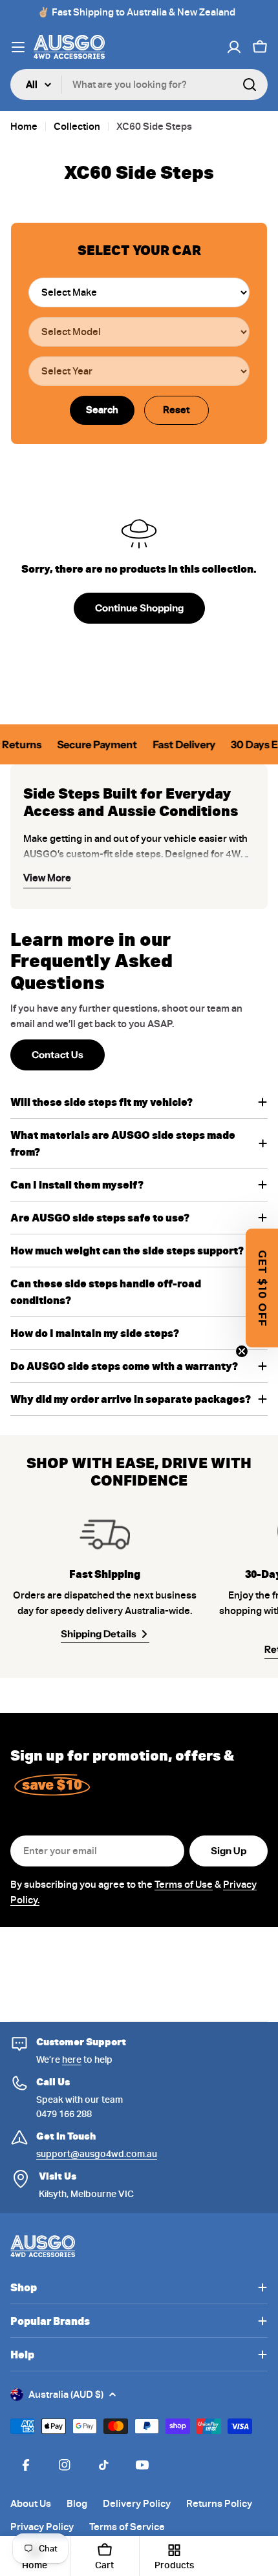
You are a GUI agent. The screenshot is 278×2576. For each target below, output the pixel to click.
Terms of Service (127, 2527)
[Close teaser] (242, 1351)
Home (24, 127)
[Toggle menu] (18, 47)
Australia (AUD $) (66, 2395)
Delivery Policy (137, 2504)
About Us (31, 2504)
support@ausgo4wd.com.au (97, 2154)
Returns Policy (219, 2504)
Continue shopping (139, 608)
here (72, 2060)
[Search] (250, 85)
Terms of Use (184, 1885)
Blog (77, 2504)
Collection (77, 127)
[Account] (234, 47)
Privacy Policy (42, 2527)
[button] (262, 1288)
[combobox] (139, 85)
